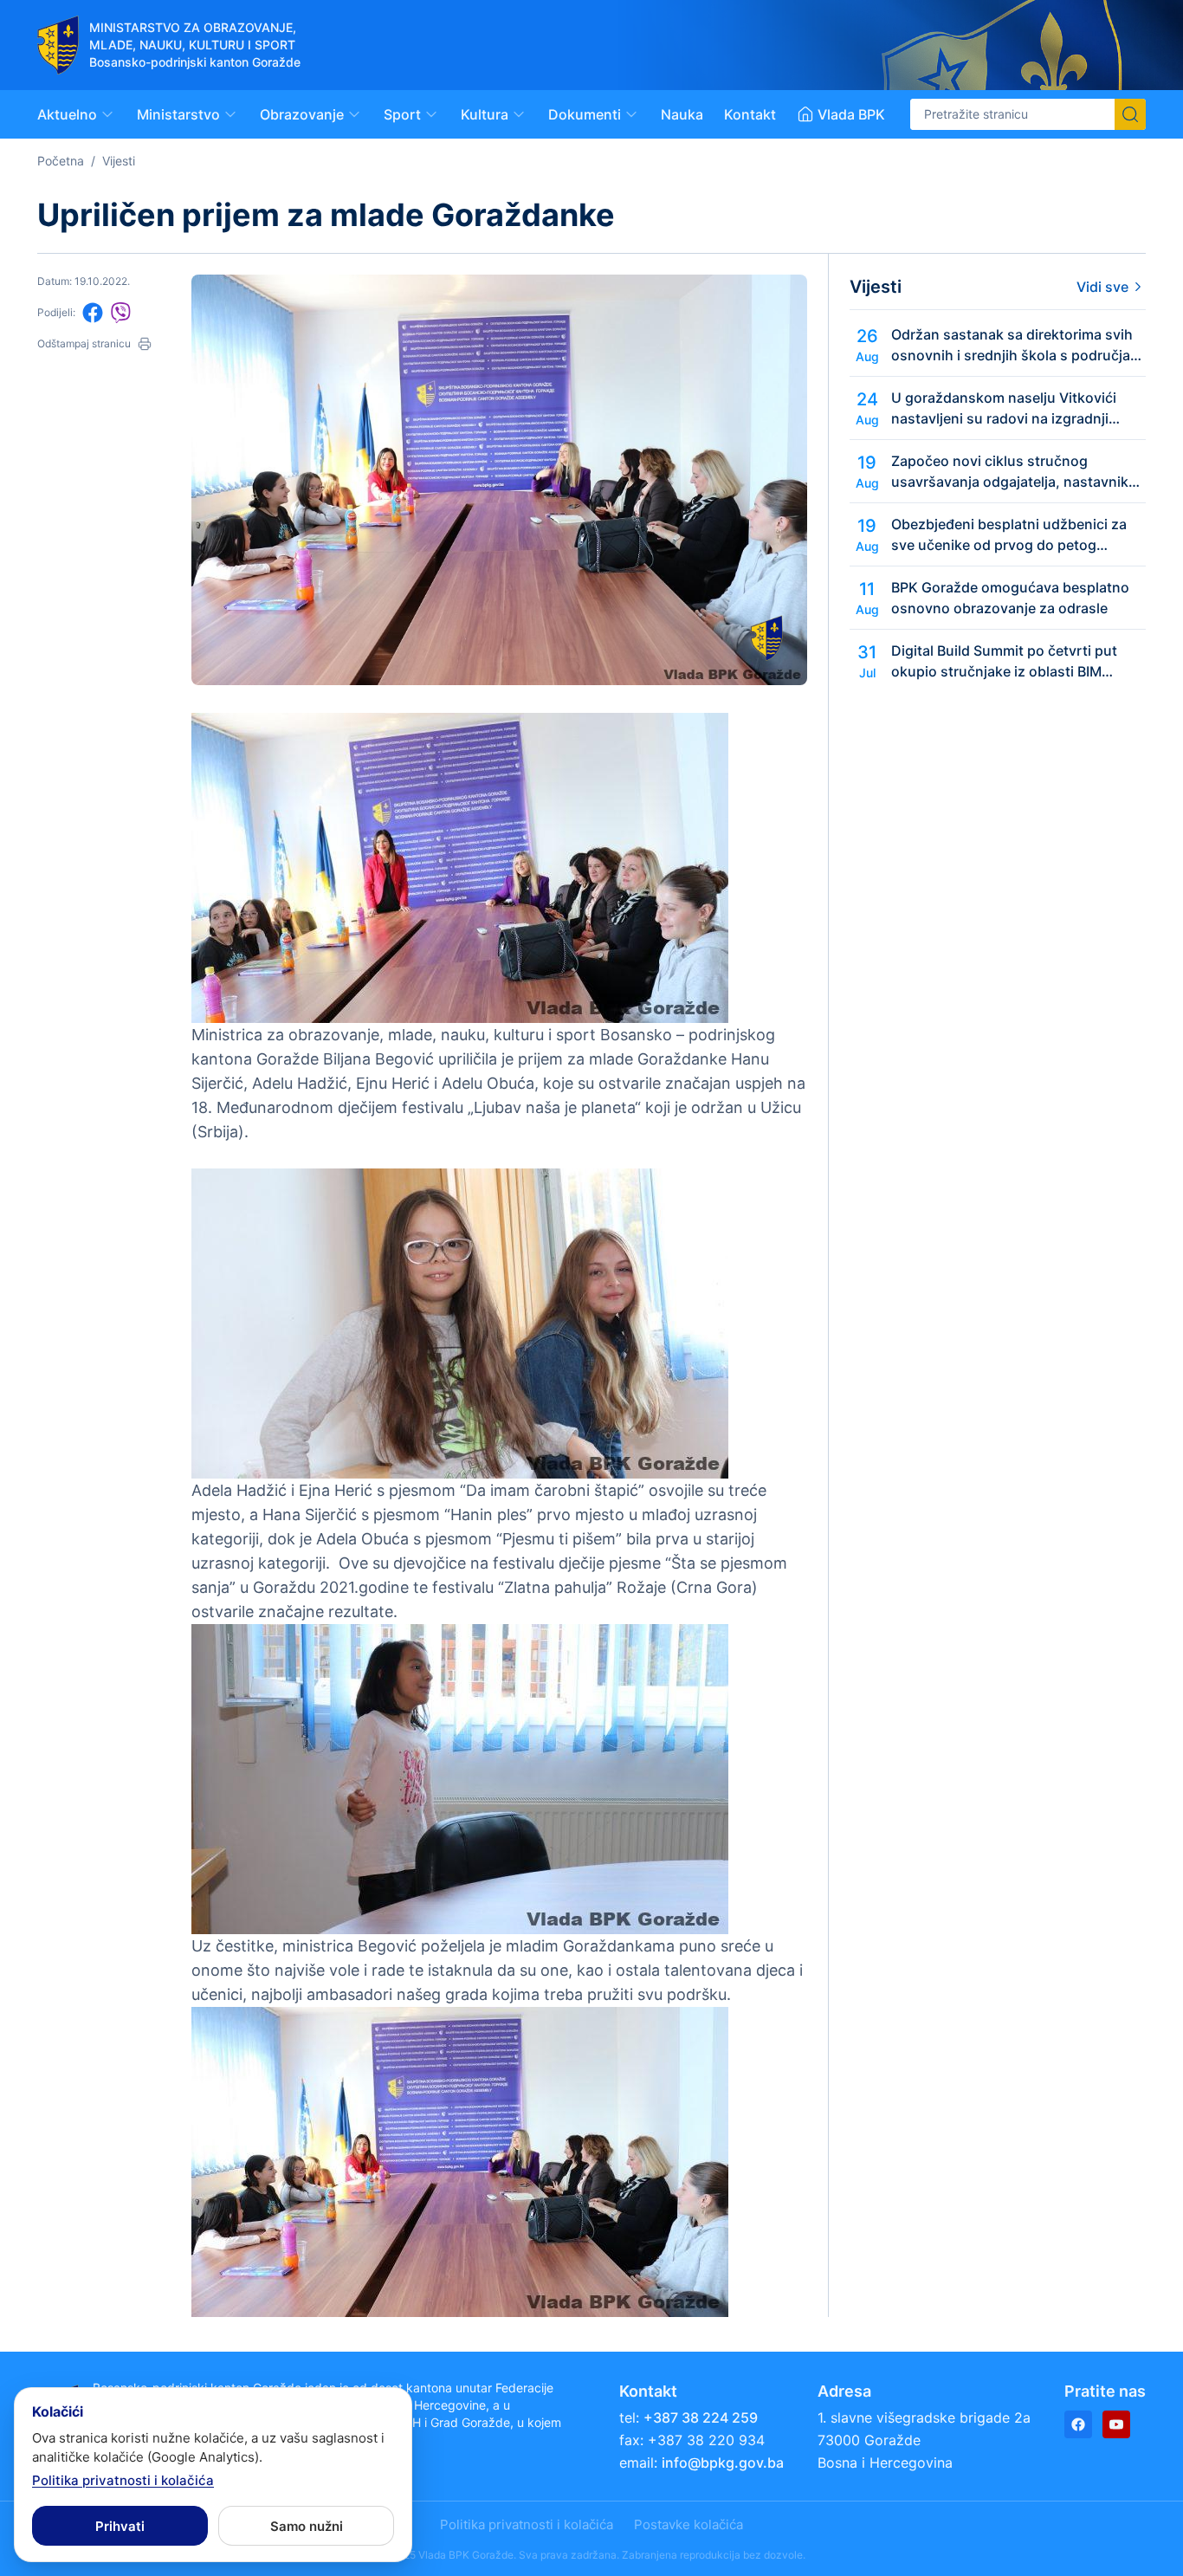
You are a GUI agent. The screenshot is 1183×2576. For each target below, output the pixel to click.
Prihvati (120, 2526)
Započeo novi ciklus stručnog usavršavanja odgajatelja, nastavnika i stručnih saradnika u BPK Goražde (1017, 472)
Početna (61, 161)
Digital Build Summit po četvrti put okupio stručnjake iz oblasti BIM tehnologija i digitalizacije (1004, 662)
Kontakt (750, 114)
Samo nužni (307, 2526)
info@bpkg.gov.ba (723, 2463)
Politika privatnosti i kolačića (527, 2524)
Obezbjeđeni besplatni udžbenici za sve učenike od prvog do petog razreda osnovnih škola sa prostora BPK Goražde (1009, 535)
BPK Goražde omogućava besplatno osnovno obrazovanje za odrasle (1010, 598)
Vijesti (119, 161)
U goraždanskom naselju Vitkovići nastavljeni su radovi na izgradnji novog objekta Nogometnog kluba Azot (1004, 409)
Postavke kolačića (688, 2524)
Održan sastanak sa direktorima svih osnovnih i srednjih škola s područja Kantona (1012, 346)
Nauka (682, 114)
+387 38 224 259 (701, 2417)
